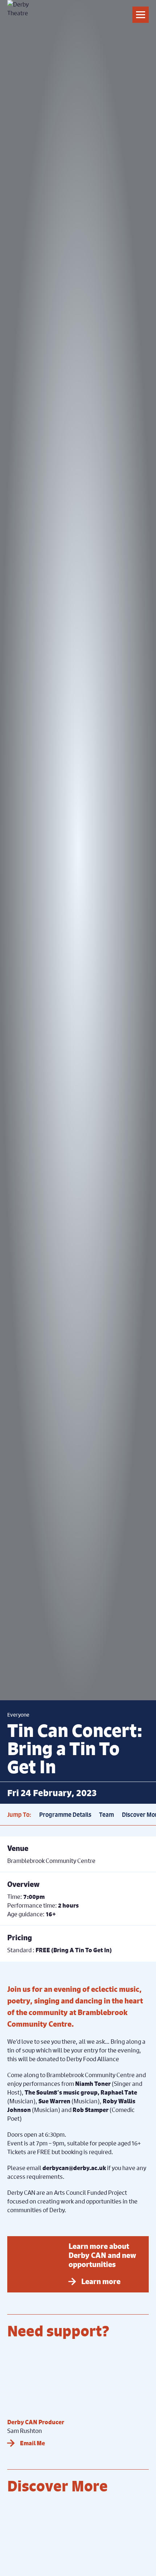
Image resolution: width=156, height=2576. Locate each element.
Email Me (32, 2443)
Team (106, 1815)
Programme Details (65, 1815)
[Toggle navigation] (141, 15)
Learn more (101, 2281)
